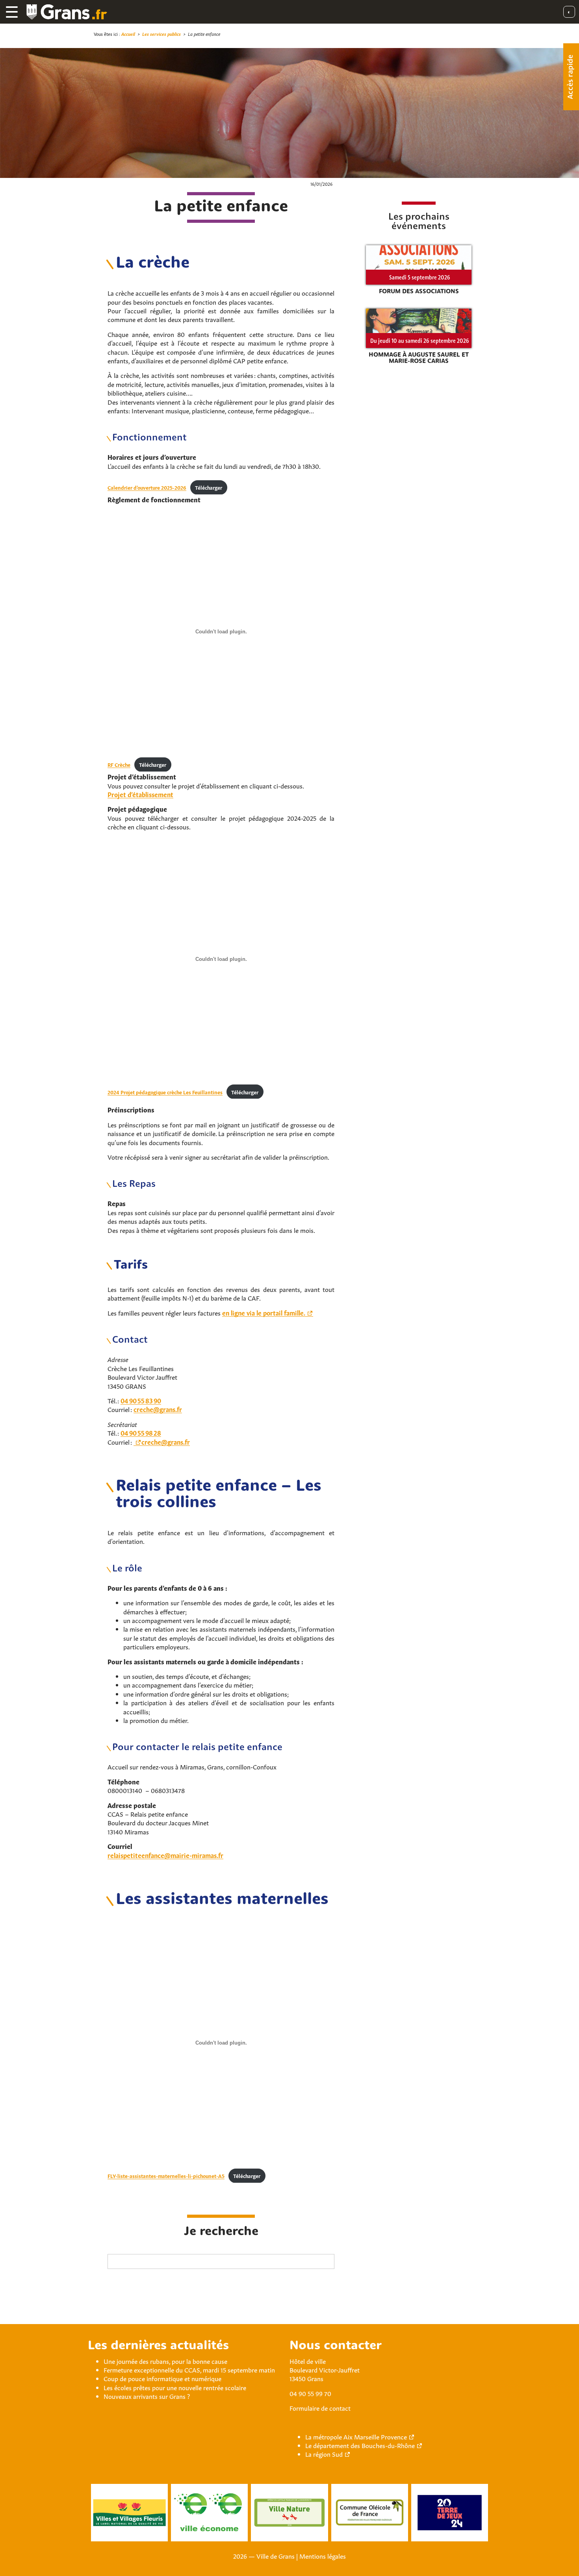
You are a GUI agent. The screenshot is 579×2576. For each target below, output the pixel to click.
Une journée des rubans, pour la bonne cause (165, 2361)
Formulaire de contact (320, 2408)
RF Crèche (119, 764)
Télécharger (209, 487)
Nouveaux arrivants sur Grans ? (147, 2396)
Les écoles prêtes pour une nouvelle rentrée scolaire (175, 2387)
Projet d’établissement (140, 794)
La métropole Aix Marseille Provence (356, 2436)
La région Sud (324, 2454)
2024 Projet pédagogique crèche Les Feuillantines (165, 1092)
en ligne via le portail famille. (264, 1312)
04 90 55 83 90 (141, 1400)
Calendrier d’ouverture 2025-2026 (147, 487)
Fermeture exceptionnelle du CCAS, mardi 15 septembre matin (189, 2369)
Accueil (128, 34)
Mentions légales (323, 2556)
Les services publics (161, 34)
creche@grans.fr (158, 1409)
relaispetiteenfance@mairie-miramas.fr (165, 1855)
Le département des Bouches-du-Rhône (360, 2445)
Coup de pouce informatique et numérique (162, 2378)
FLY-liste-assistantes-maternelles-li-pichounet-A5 (166, 2176)
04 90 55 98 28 (141, 1432)
